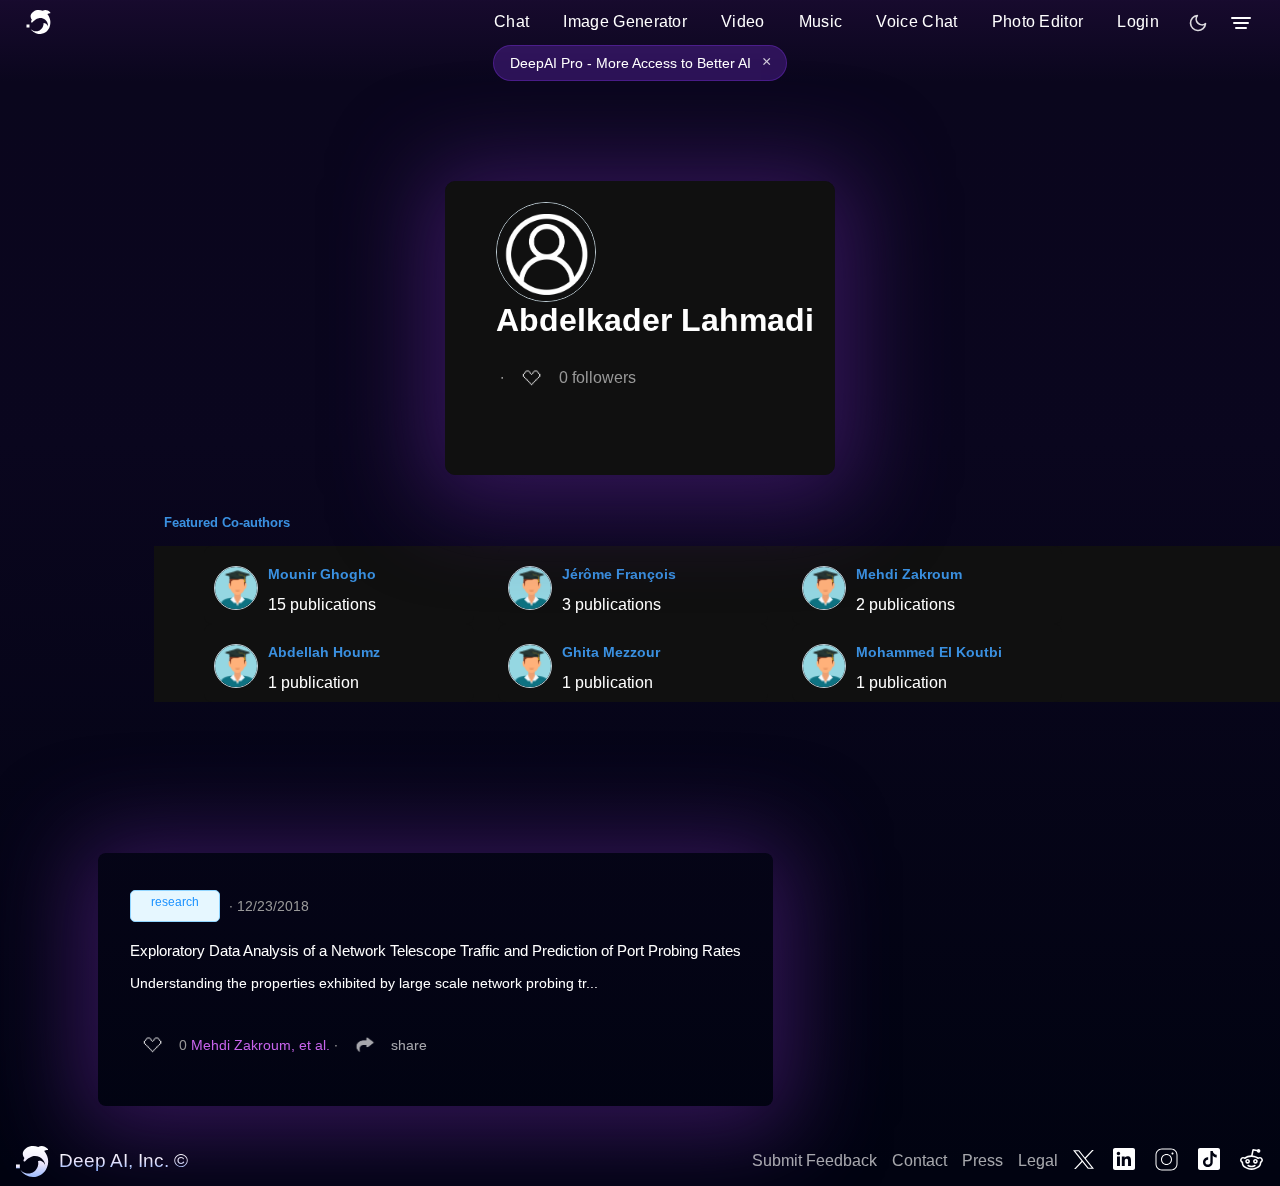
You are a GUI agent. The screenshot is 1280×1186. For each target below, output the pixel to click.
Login (1138, 21)
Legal (1038, 1160)
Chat (511, 21)
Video (743, 21)
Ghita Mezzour (611, 652)
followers (597, 377)
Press (982, 1160)
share (409, 1045)
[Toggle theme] (1198, 23)
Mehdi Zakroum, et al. (260, 1045)
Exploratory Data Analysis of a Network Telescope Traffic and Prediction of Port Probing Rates (435, 950)
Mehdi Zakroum (909, 574)
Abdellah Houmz (324, 652)
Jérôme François (619, 574)
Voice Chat (916, 21)
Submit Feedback (814, 1160)
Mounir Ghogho (322, 574)
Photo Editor (1038, 21)
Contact (919, 1160)
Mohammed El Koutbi (929, 652)
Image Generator (625, 21)
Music (821, 21)
